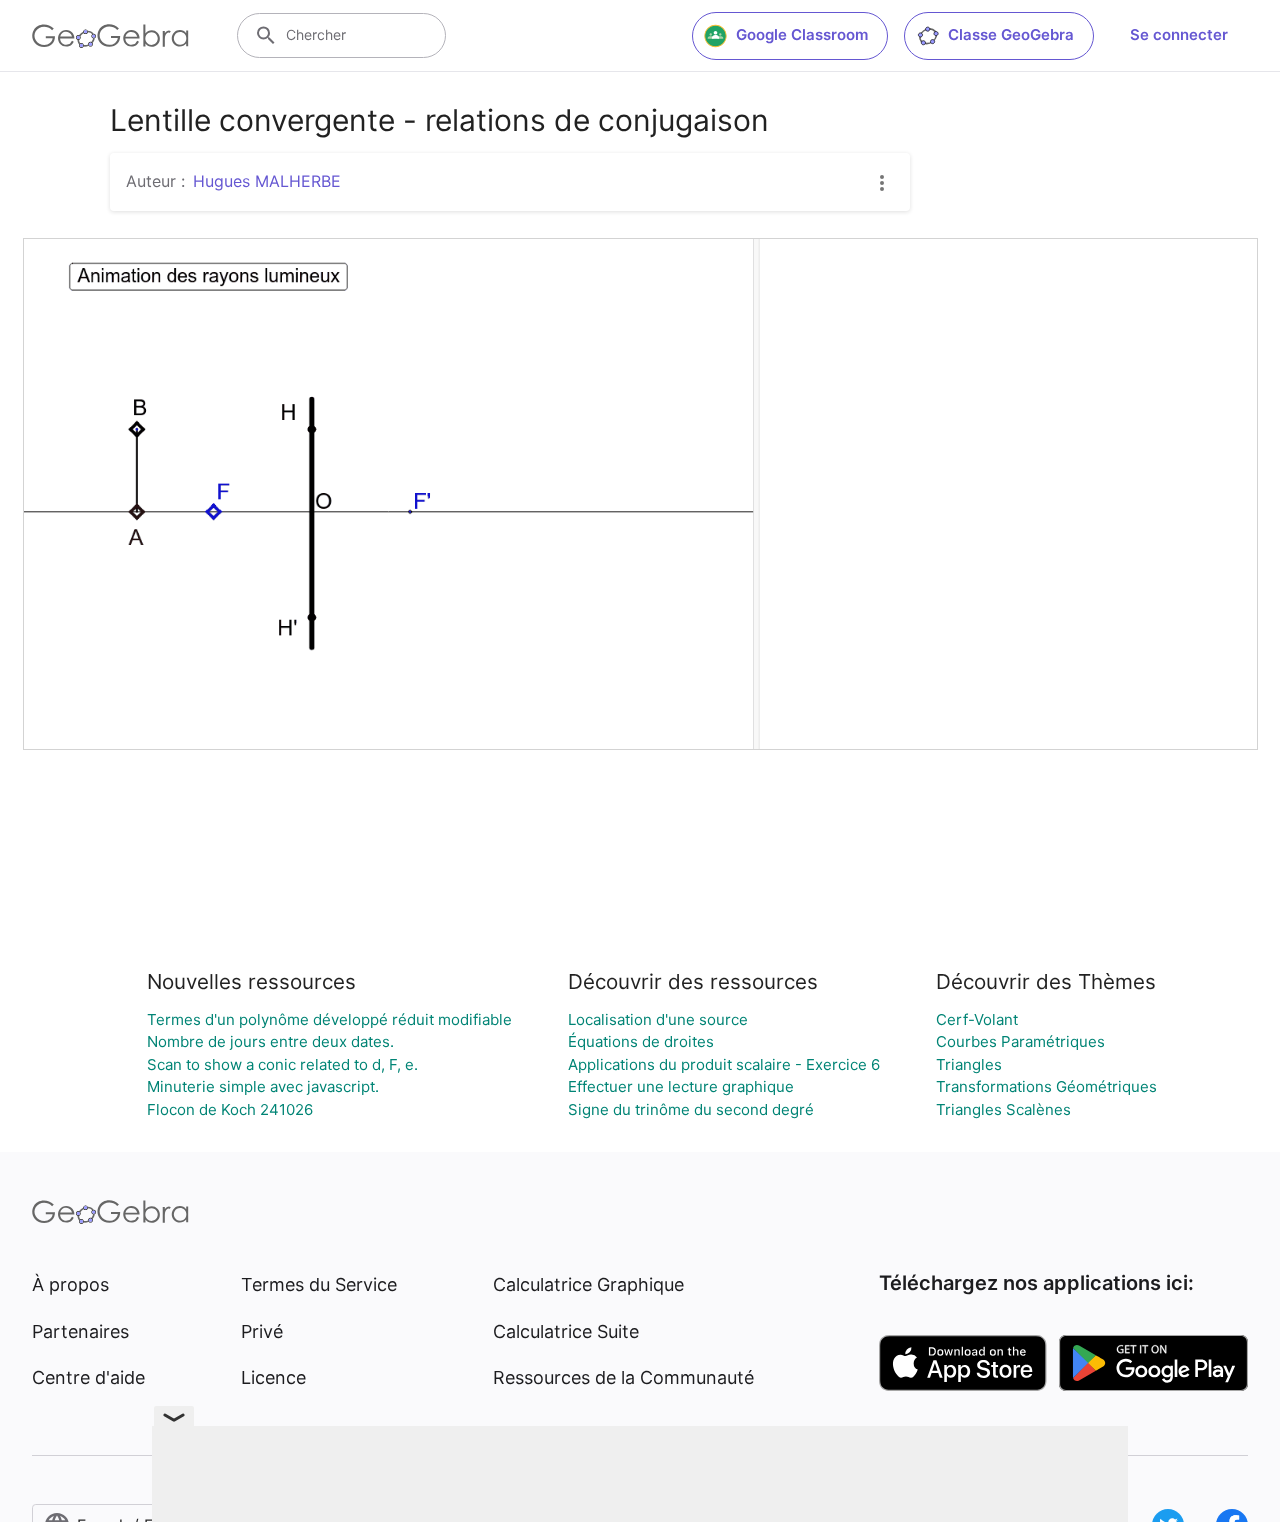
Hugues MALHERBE (267, 181)
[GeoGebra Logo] (110, 36)
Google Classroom (802, 34)
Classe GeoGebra (1011, 34)
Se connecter (1179, 34)
